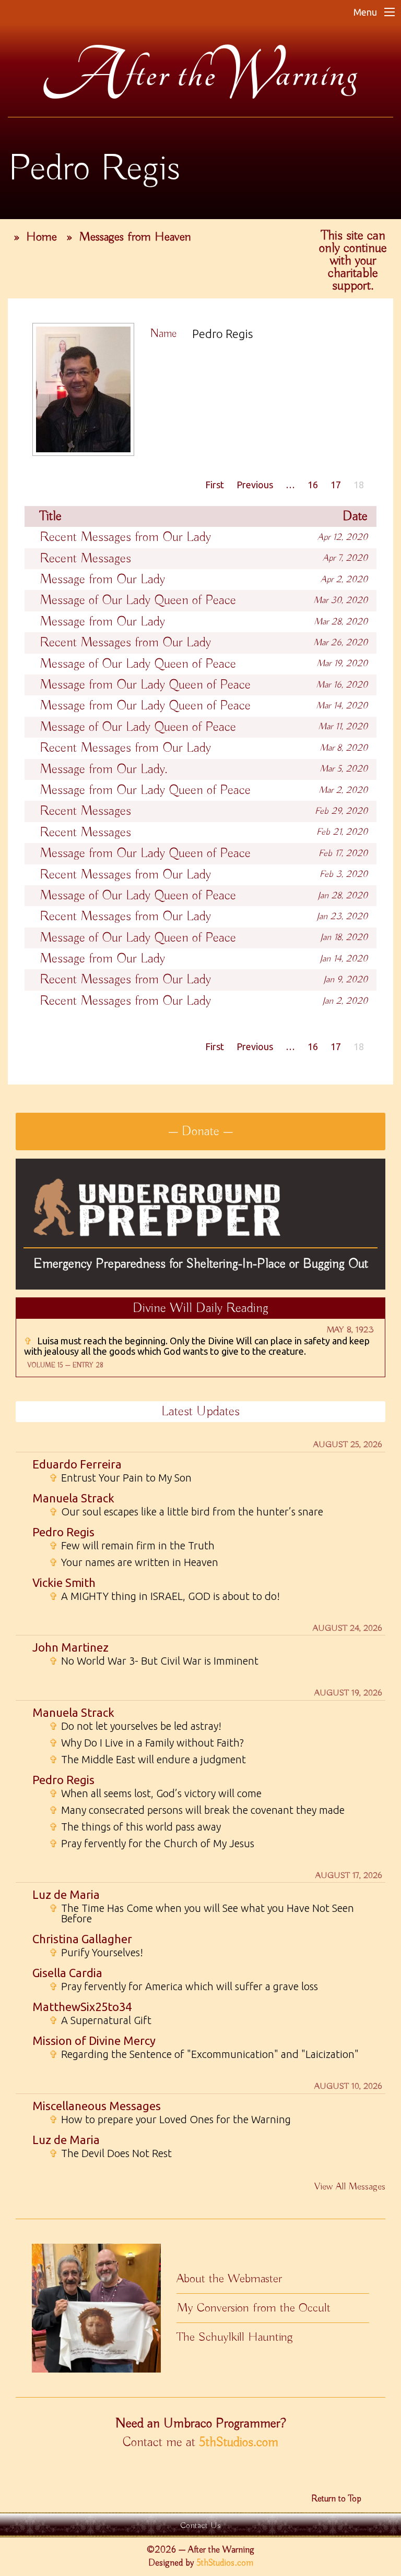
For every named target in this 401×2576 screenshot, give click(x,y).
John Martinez (70, 1647)
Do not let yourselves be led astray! (135, 1726)
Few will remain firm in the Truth (132, 1546)
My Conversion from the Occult (253, 2308)
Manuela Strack (73, 1498)
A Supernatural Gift (100, 2020)
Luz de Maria (66, 1894)
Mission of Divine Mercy (94, 2041)
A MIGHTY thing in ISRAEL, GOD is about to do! (164, 1596)
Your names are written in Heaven (134, 1562)
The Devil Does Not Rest (110, 2153)
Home (42, 237)
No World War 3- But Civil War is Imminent (154, 1661)
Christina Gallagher (82, 1939)
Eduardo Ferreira (77, 1464)
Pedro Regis (63, 1532)
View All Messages (350, 2187)
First (215, 485)
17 (336, 485)
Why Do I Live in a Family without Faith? (146, 1743)
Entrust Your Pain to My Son (120, 1478)
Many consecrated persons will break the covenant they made (197, 1810)
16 (313, 485)
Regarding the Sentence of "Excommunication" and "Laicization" (204, 2054)
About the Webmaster (229, 2279)
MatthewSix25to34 (82, 2007)
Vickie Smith (64, 1582)
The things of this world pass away (135, 1827)
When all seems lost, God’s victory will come (155, 1793)
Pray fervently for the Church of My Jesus (152, 1844)
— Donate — (200, 1131)
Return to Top (336, 2499)
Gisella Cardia (67, 1973)
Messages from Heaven (135, 237)
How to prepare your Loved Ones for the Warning (170, 2120)
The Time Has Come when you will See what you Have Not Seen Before (202, 1913)
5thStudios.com (239, 2442)
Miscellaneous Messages (97, 2106)
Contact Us (200, 2526)
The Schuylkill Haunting (235, 2337)
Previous (255, 485)
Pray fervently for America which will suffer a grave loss (184, 1987)
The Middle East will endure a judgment (148, 1760)
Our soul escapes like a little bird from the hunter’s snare (186, 1512)
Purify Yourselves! (96, 1953)
